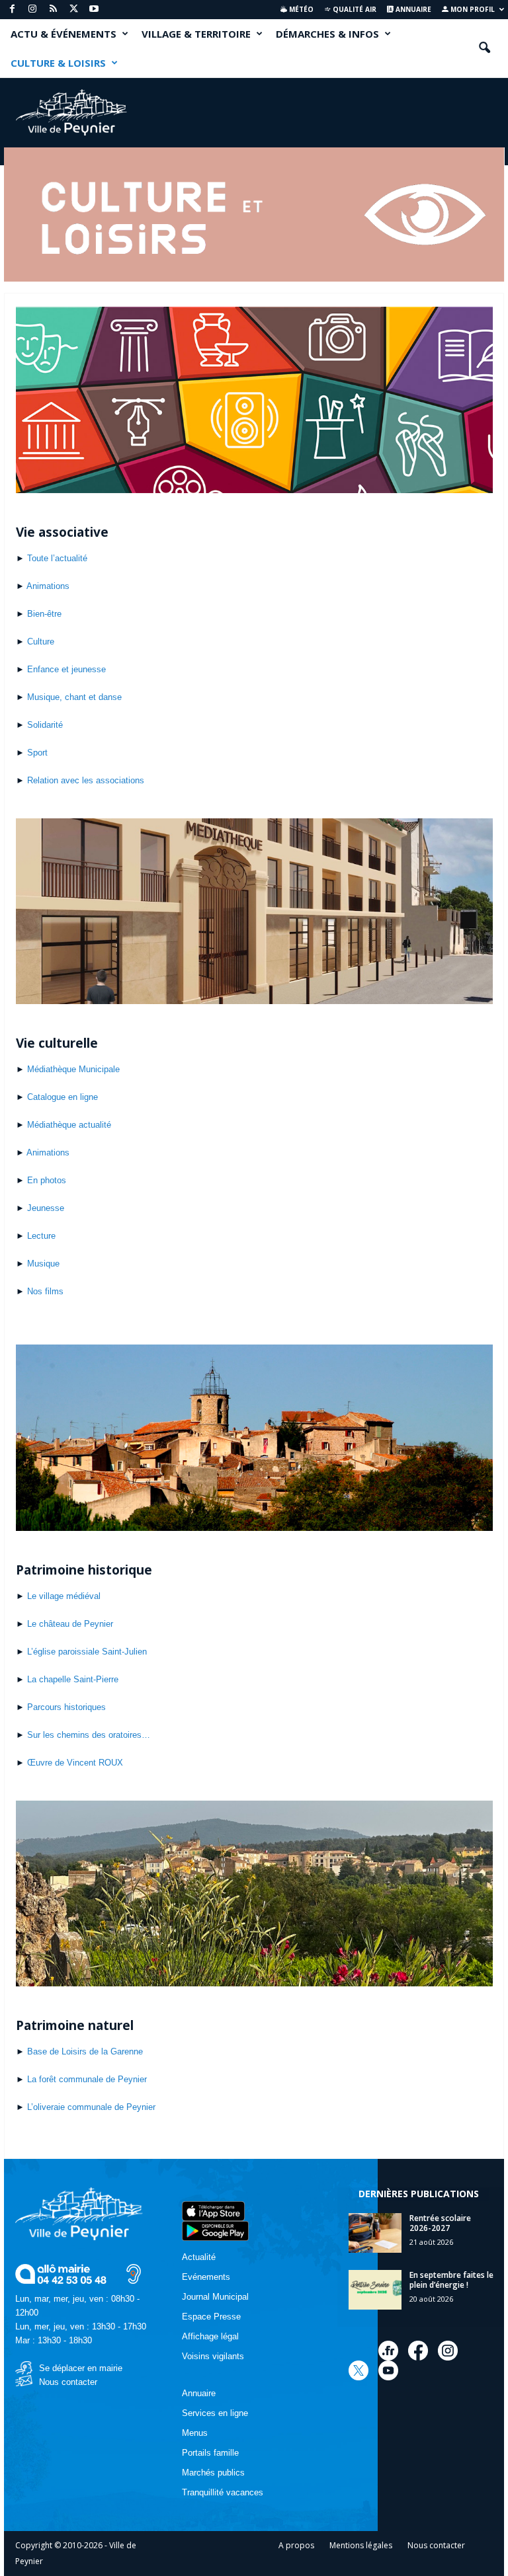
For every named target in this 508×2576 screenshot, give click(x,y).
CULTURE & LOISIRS (58, 63)
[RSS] (53, 10)
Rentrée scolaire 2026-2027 (440, 2223)
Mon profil (472, 9)
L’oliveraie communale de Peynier (91, 2107)
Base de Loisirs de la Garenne (85, 2051)
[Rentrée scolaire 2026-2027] (375, 2233)
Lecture (41, 1236)
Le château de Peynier (70, 1624)
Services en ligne (215, 2413)
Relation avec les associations (86, 780)
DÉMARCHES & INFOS (327, 34)
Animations (48, 586)
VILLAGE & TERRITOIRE (196, 34)
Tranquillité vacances (223, 2492)
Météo (300, 9)
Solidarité (45, 725)
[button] (484, 48)
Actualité (199, 2257)
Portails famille (210, 2453)
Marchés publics (213, 2473)
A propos (296, 2545)
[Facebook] (12, 10)
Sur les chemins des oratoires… (89, 1735)
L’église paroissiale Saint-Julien (87, 1652)
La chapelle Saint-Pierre (73, 1679)
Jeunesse (46, 1208)
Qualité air (354, 9)
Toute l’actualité (57, 558)
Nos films (45, 1291)
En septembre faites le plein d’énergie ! (451, 2280)
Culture (41, 642)
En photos (47, 1180)
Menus (195, 2433)
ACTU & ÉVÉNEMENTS (63, 34)
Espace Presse (211, 2317)
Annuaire (412, 9)
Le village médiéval (64, 1596)
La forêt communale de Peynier (87, 2079)
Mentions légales (361, 2545)
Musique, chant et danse (74, 697)
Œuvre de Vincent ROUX (75, 1763)
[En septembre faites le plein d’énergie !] (375, 2290)
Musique (43, 1264)
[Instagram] (32, 10)
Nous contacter (68, 2382)
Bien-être (44, 614)
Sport (37, 753)
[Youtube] (94, 10)
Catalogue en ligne (63, 1097)
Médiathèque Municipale (73, 1069)
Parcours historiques (66, 1707)
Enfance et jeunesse (66, 669)
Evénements (206, 2277)
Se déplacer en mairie (81, 2368)
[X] (73, 10)
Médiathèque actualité (69, 1125)
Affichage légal (210, 2336)
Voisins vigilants (213, 2356)
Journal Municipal (215, 2297)
